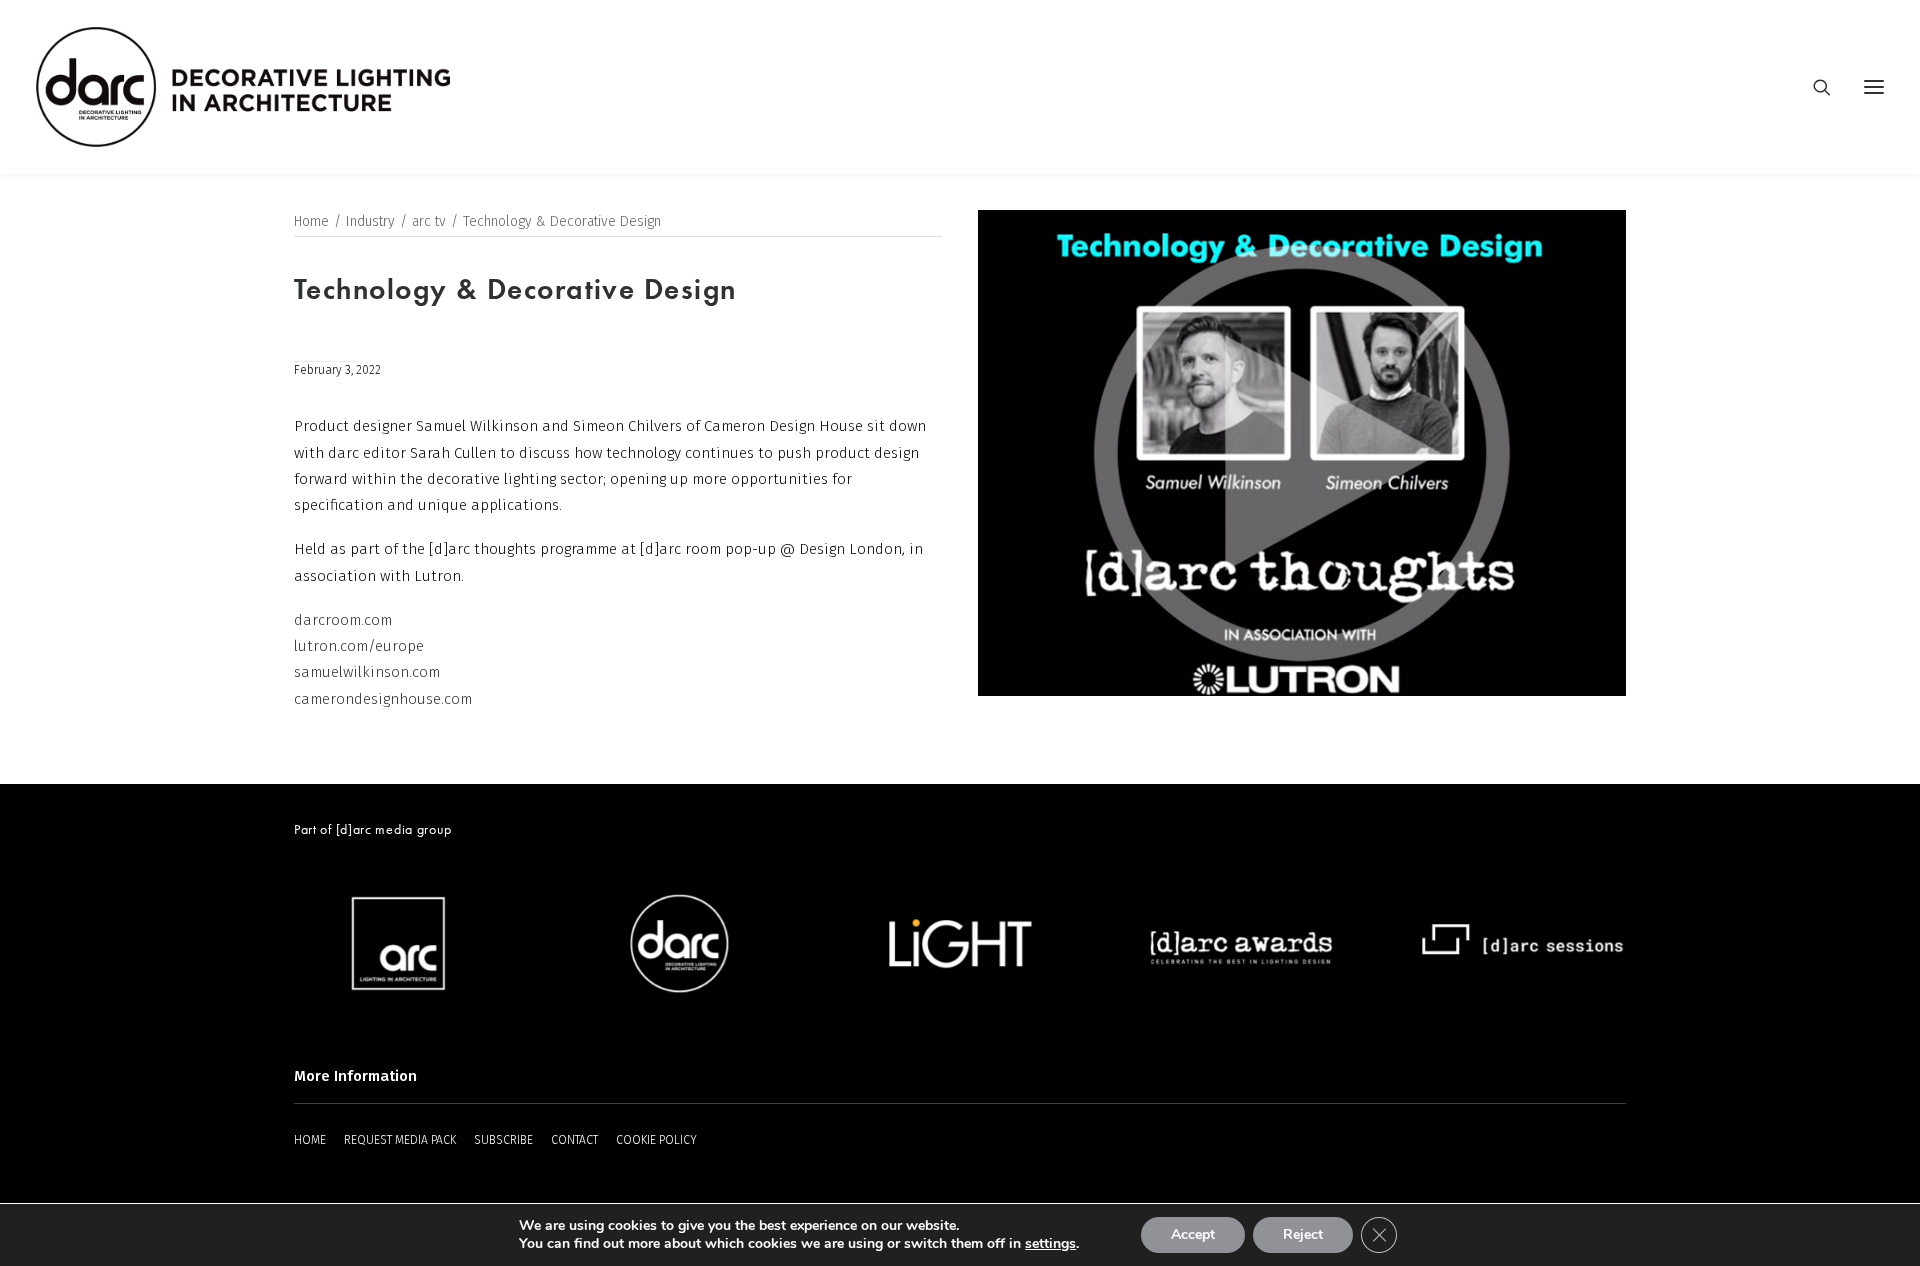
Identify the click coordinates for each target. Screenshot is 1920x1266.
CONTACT (574, 1140)
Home (311, 221)
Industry (370, 221)
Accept (1193, 1234)
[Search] (1813, 87)
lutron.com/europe (359, 646)
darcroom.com (343, 620)
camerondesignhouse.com (383, 699)
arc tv (429, 221)
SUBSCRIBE (503, 1140)
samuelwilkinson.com (367, 672)
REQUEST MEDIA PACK (400, 1140)
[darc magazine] (243, 87)
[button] (1874, 87)
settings (1050, 1244)
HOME (310, 1140)
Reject (1303, 1234)
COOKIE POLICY (656, 1140)
